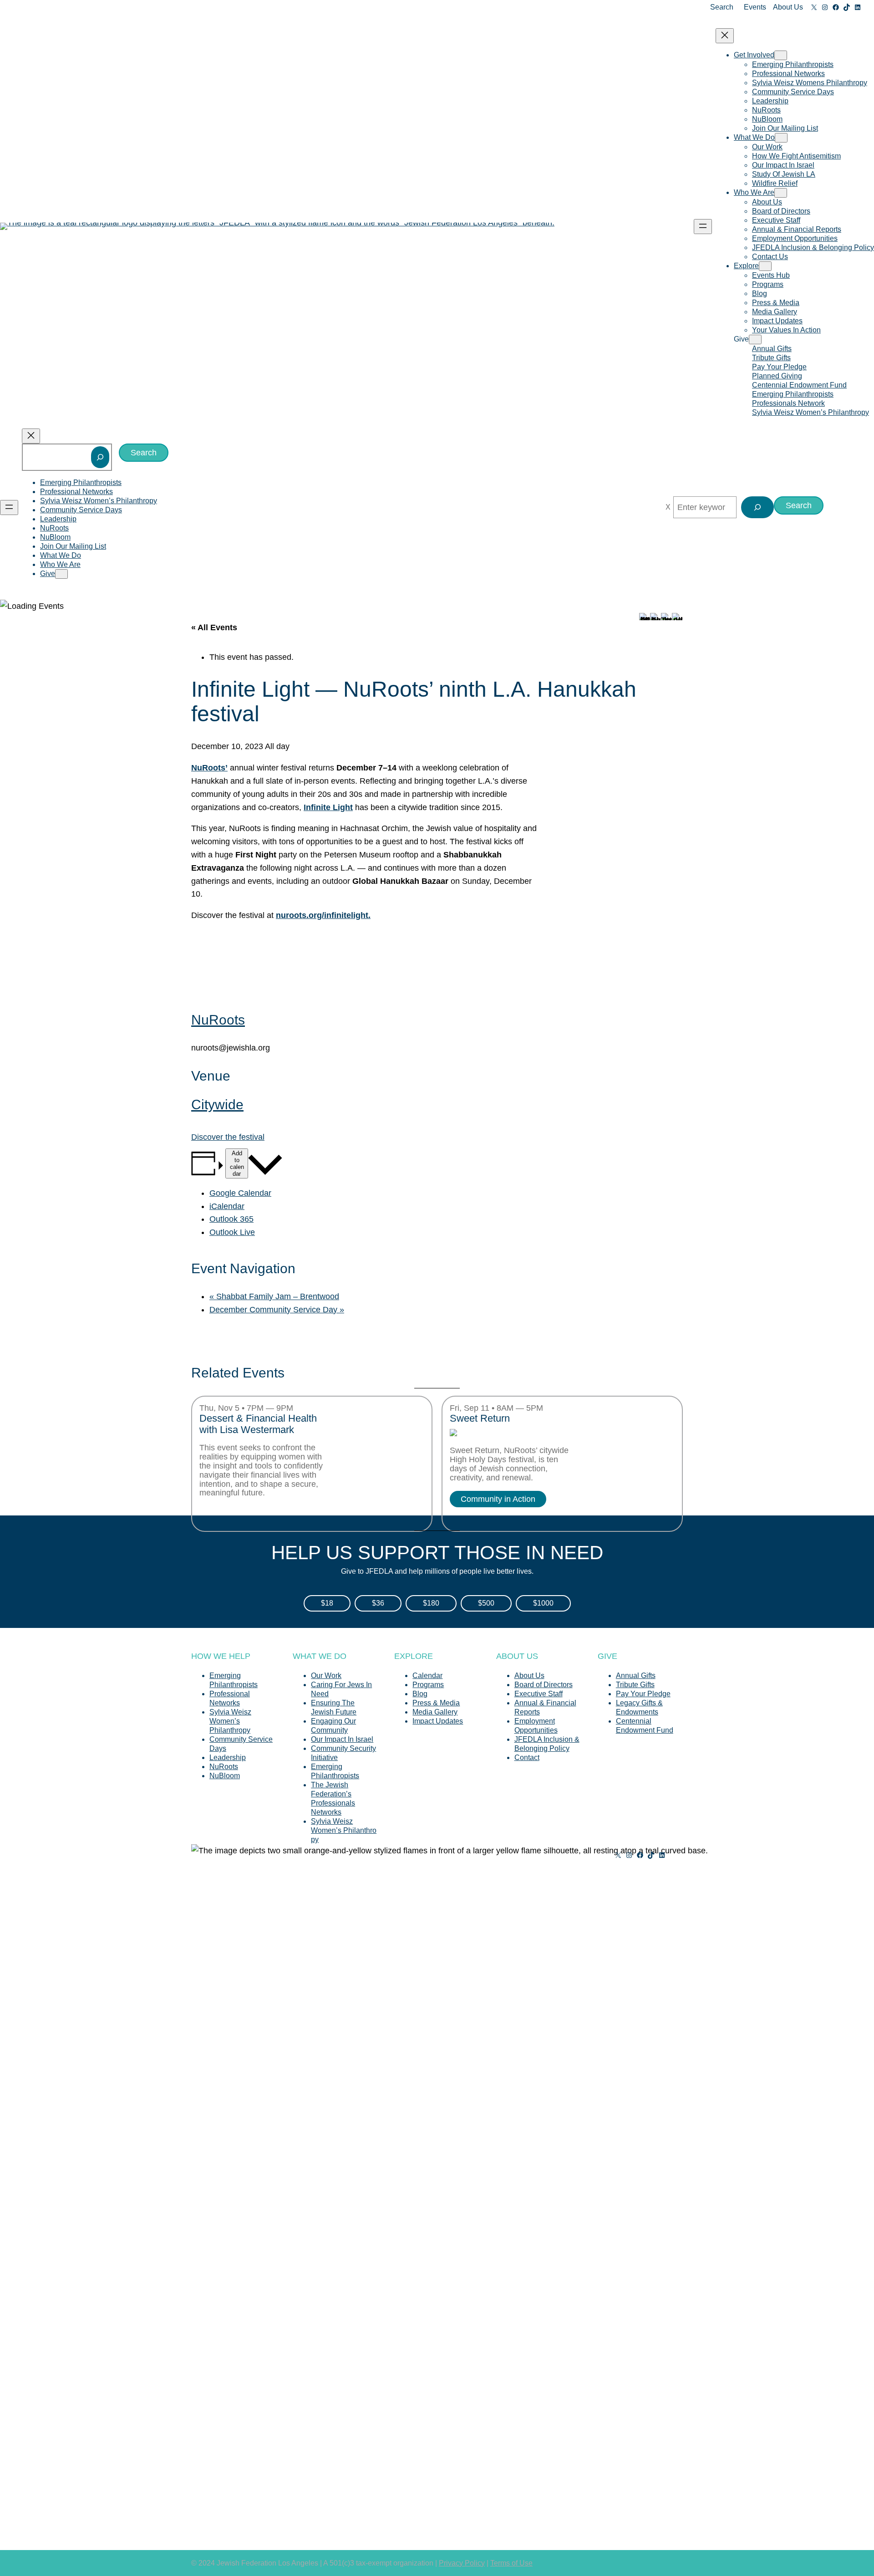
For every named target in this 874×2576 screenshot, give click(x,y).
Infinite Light (328, 807)
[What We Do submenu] (781, 138)
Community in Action (498, 1499)
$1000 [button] (543, 1603)
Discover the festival (228, 1137)
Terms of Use (511, 2563)
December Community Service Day (277, 1310)
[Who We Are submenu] (781, 193)
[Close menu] (725, 36)
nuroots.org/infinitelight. (323, 915)
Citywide (217, 1104)
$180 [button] (431, 1603)
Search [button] (722, 7)
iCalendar (227, 1206)
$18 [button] (327, 1603)
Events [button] (755, 7)
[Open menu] (703, 227)
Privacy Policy (462, 2563)
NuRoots (218, 1020)
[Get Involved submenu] (781, 55)
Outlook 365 (231, 1219)
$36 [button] (378, 1603)
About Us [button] (788, 7)
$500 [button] (486, 1603)
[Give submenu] (755, 339)
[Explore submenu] (765, 266)
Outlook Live (232, 1232)
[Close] (668, 507)
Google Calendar (240, 1193)
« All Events (214, 627)
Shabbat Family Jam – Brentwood (274, 1296)
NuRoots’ (209, 768)
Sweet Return (480, 1418)
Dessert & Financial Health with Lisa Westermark (258, 1424)
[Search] (100, 457)
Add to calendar (237, 1163)
